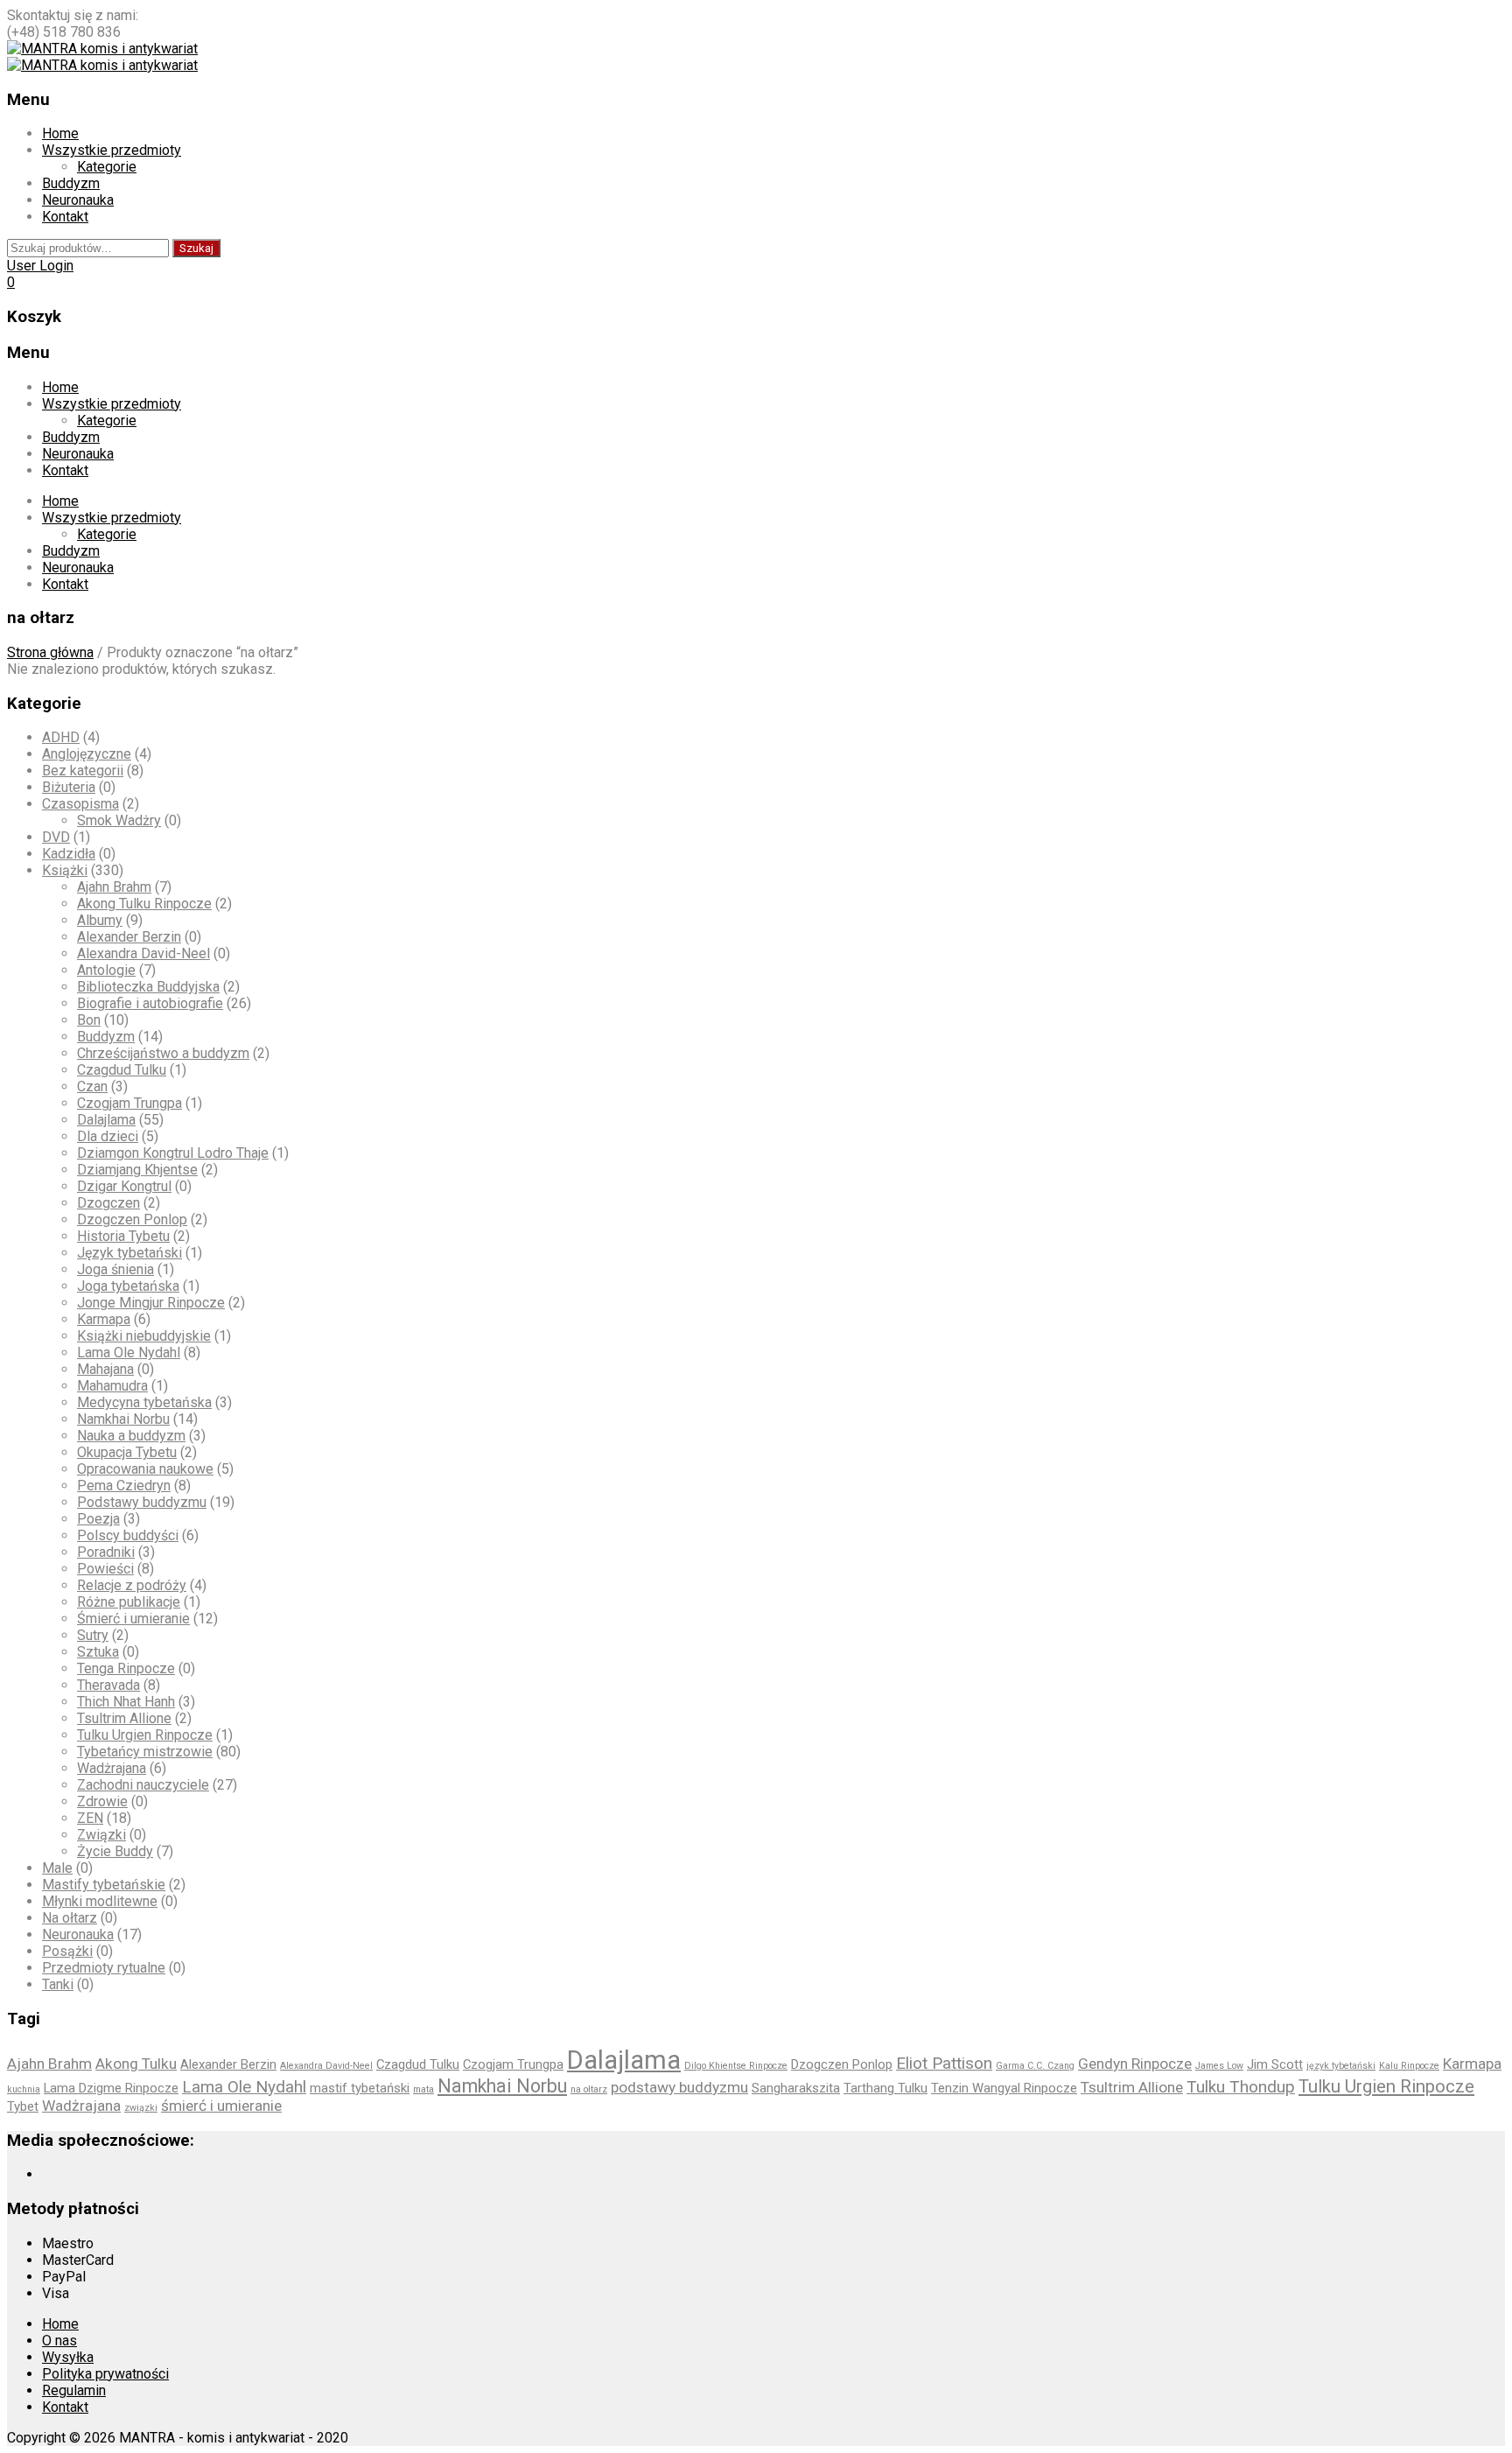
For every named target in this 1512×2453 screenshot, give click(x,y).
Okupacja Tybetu (127, 1452)
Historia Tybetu (123, 1236)
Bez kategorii (83, 771)
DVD (56, 837)
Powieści (105, 1569)
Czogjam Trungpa (129, 1103)
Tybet (23, 2106)
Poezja (98, 1519)
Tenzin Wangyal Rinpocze (1004, 2088)
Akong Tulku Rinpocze (144, 904)
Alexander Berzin (129, 937)
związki (141, 2108)
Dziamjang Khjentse (137, 1170)
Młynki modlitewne (100, 1901)
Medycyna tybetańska (144, 1402)
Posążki (67, 1951)
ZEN (90, 1818)
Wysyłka (68, 2357)
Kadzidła (69, 854)
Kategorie (107, 167)
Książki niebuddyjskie (144, 1336)
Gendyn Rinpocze (1135, 2064)
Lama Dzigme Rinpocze (111, 2088)
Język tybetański (129, 1253)
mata (423, 2089)
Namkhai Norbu (123, 1419)
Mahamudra (112, 1386)
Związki (101, 1835)
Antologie (106, 970)
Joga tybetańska (128, 1286)
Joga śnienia (115, 1269)
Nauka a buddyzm (131, 1436)
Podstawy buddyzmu (142, 1502)
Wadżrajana (112, 1768)
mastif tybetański (360, 2088)
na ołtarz (589, 2089)
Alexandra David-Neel (143, 953)
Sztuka (98, 1652)
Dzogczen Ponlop (132, 1219)
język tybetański (1341, 2066)
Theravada (108, 1685)
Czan (92, 1086)
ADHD (61, 737)
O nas (59, 2341)
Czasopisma (80, 804)
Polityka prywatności (105, 2374)
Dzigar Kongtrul (124, 1186)
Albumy (100, 920)
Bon (89, 1020)
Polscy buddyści (128, 1535)
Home (60, 133)
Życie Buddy (115, 1851)
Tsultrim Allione (124, 1718)
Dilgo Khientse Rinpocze (736, 2066)
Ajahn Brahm (114, 887)
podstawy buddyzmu (679, 2087)
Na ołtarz (70, 1918)
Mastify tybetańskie (104, 1885)
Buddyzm (71, 183)
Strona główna (50, 652)
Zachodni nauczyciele (143, 1785)
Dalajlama (106, 1120)
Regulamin (74, 2390)
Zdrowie (102, 1801)
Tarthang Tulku (885, 2088)
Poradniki (106, 1552)
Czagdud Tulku (122, 1070)
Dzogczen (108, 1203)
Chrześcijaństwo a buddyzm (163, 1053)
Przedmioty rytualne (104, 1968)
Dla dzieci (108, 1136)
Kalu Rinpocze (1409, 2066)
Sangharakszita (796, 2088)
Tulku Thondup (1241, 2087)
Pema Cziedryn (124, 1486)
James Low (1219, 2066)
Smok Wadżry (119, 820)
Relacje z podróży (132, 1585)
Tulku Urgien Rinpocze (145, 1735)
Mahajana (105, 1369)
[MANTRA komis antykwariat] (102, 49)
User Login (40, 266)
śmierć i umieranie (221, 2106)
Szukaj (196, 248)
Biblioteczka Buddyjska (148, 987)
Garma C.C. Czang (1035, 2066)
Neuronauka (78, 200)
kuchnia (24, 2089)
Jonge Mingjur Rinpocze (151, 1303)
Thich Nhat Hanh (126, 1702)
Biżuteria (69, 787)
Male (57, 1868)
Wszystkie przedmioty (112, 150)
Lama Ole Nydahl (129, 1353)
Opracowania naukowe (145, 1469)
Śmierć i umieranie (133, 1619)
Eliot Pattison (944, 2063)
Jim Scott (1275, 2064)
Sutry (93, 1635)
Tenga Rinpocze (126, 1668)
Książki (65, 870)
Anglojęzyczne (87, 754)
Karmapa (104, 1319)
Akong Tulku (136, 2064)
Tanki (58, 1984)
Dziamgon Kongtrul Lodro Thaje (173, 1153)
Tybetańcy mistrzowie (145, 1752)
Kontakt (65, 217)
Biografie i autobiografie (150, 1003)
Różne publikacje (129, 1602)
